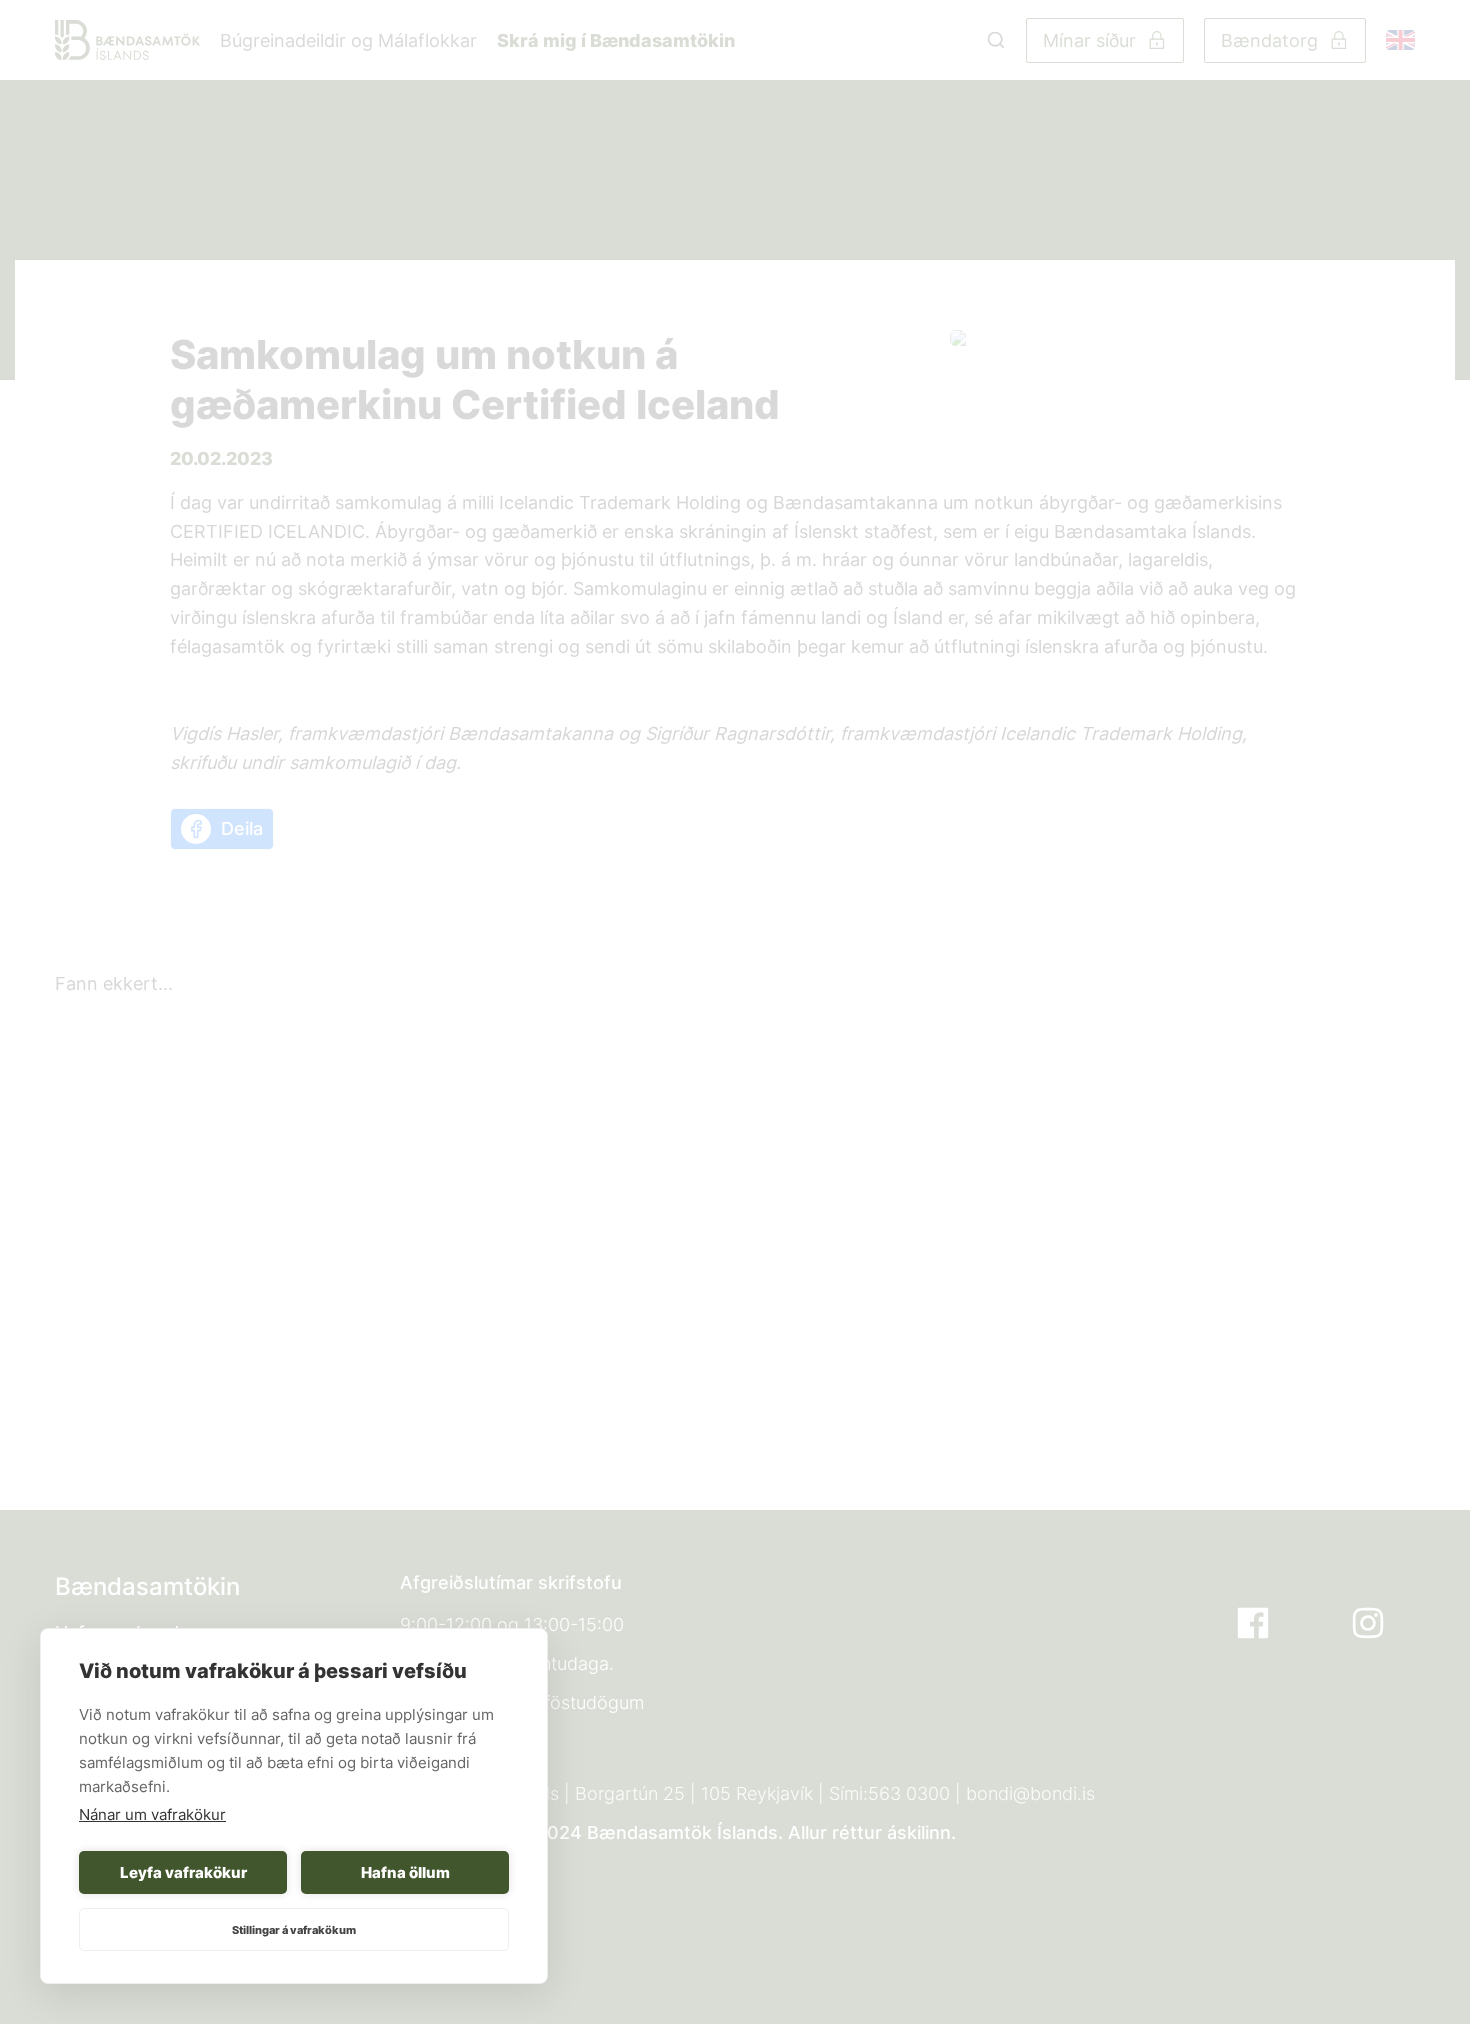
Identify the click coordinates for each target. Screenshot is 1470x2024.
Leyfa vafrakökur (183, 1872)
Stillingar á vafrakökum (294, 1930)
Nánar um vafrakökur (152, 1814)
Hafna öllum (405, 1872)
